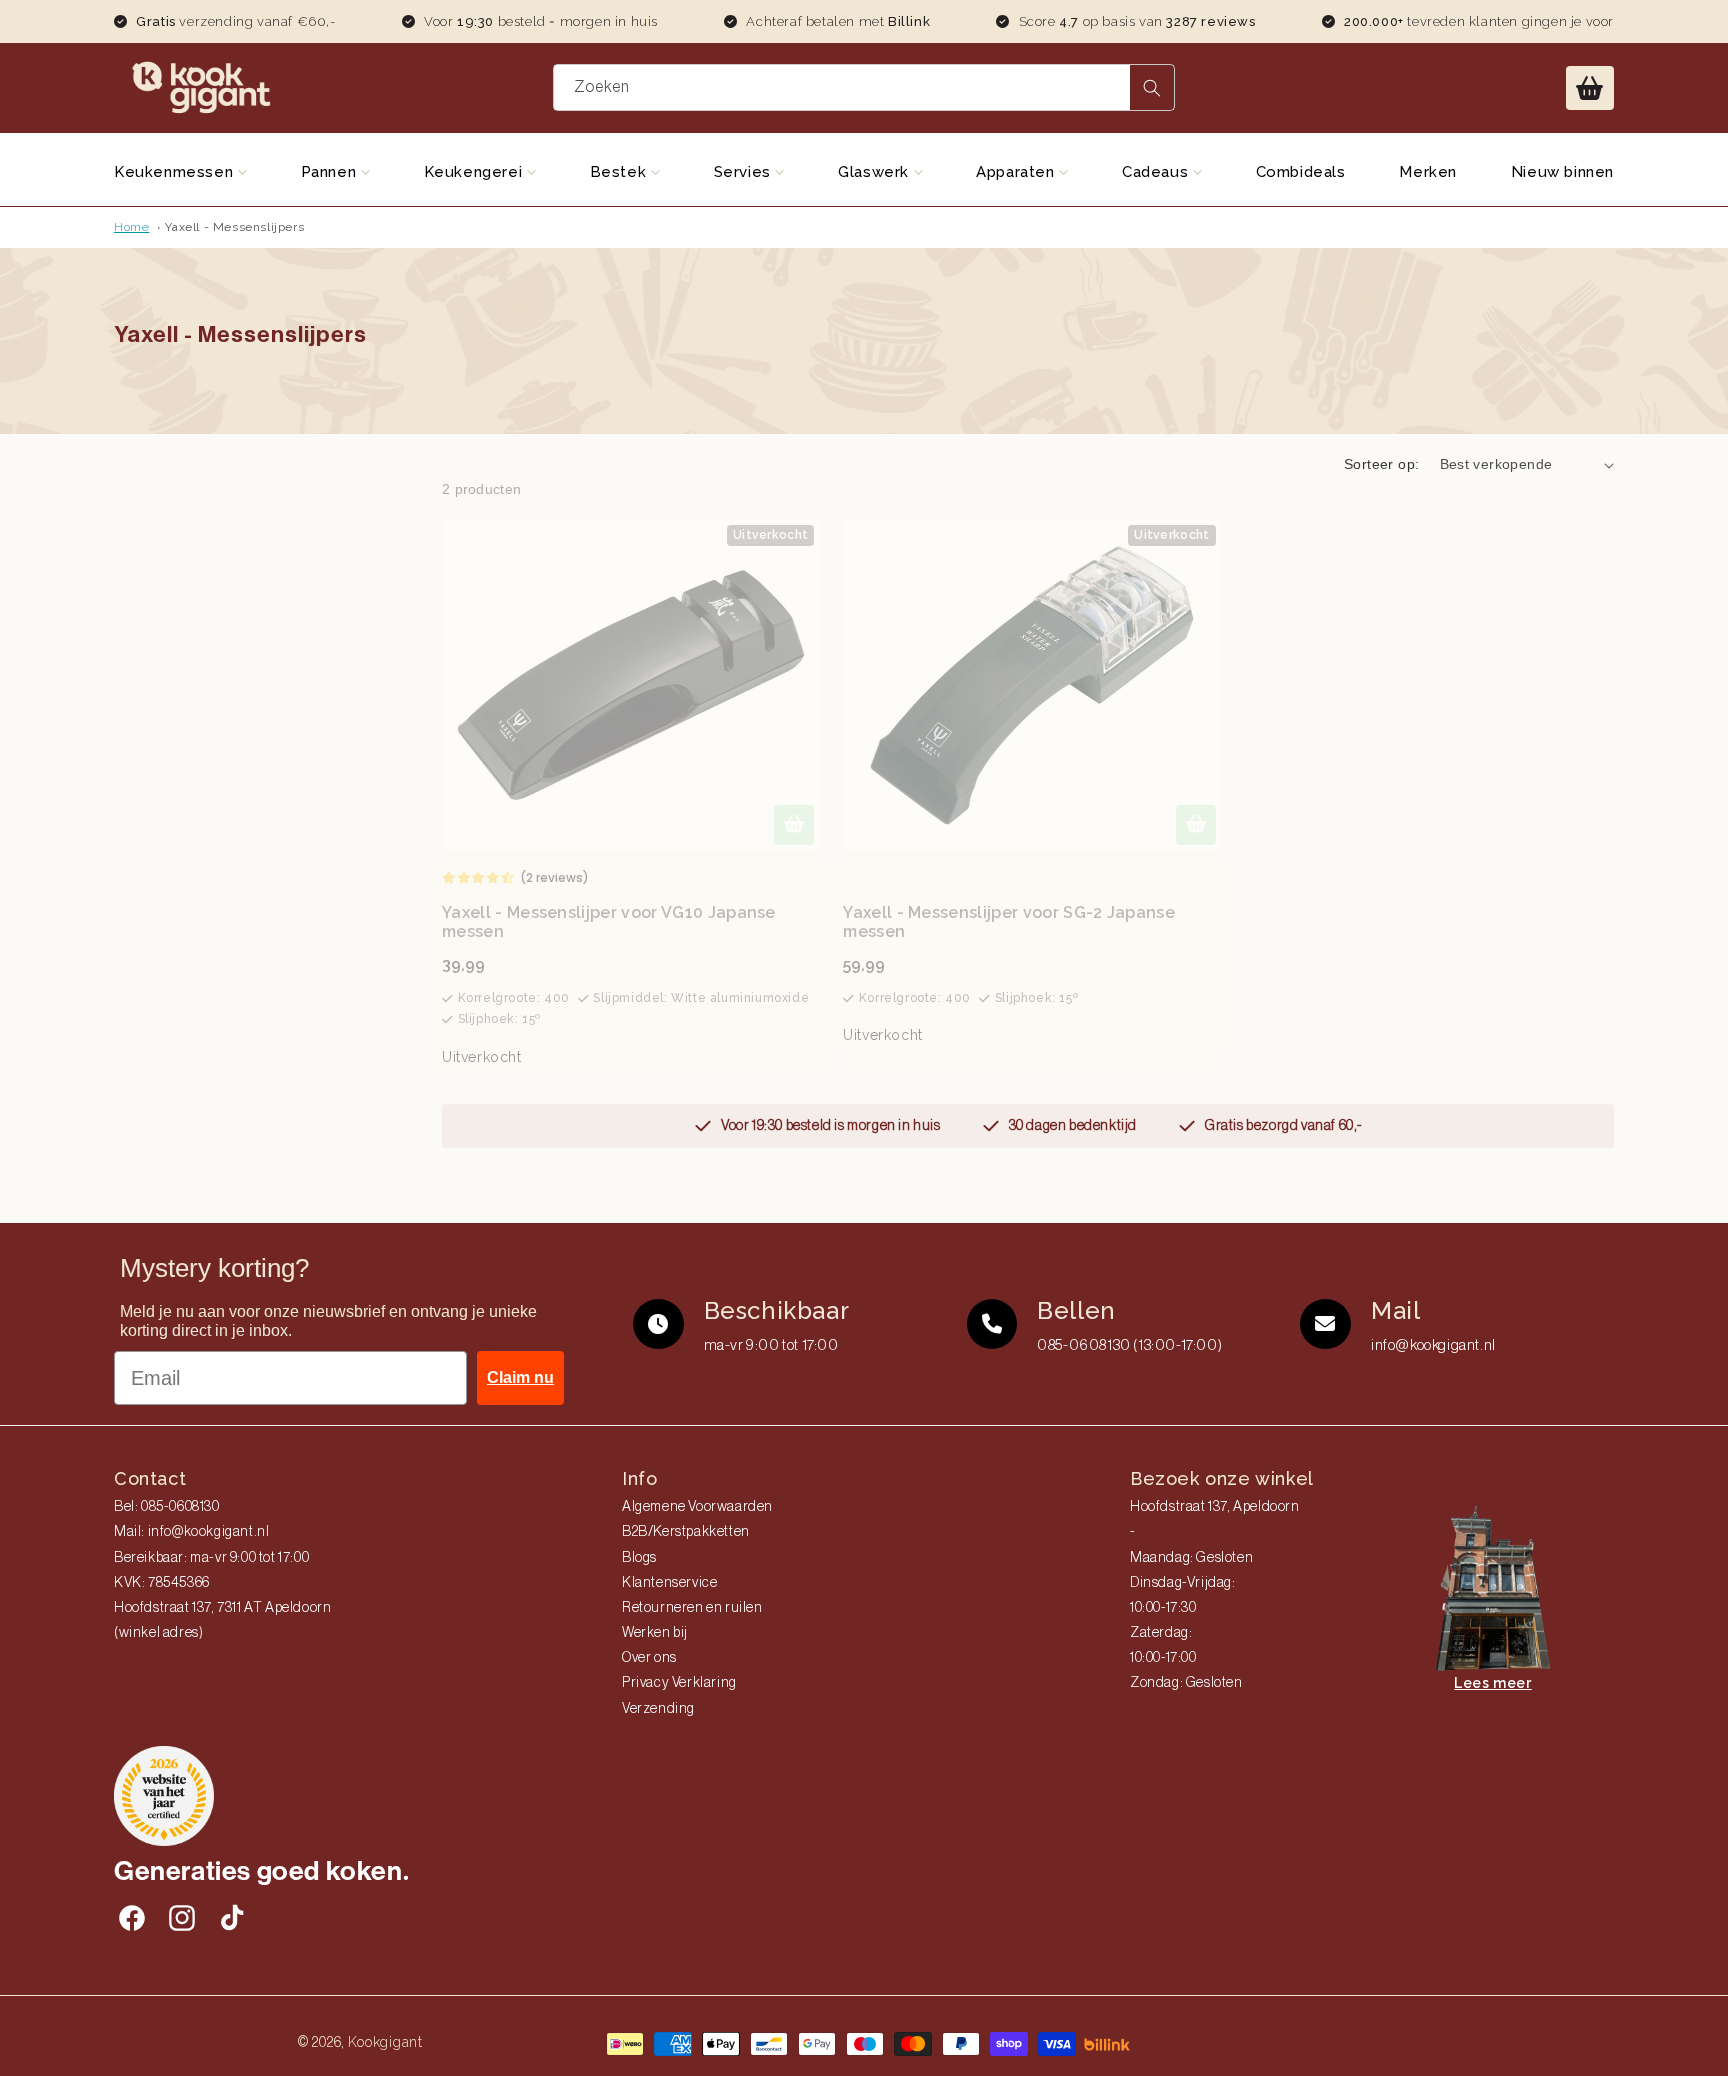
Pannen (331, 172)
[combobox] (864, 87)
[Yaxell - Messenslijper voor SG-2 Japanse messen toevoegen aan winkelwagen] (1196, 825)
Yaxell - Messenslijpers (234, 227)
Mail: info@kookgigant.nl (191, 1532)
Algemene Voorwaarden (697, 1507)
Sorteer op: (1381, 464)
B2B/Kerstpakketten (686, 1532)
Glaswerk (875, 172)
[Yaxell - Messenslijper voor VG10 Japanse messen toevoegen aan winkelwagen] (794, 825)
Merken (1428, 172)
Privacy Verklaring (679, 1683)
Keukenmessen (176, 172)
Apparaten (1017, 172)
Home (131, 227)
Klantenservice (669, 1583)
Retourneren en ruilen (692, 1608)
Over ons (649, 1658)
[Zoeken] (1152, 87)
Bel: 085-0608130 (167, 1507)
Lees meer (1492, 1683)
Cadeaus (1157, 172)
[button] (1590, 88)
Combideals (1301, 172)
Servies (745, 172)
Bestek (620, 172)
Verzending (658, 1709)
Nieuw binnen (1562, 172)
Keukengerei (475, 172)
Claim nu (520, 1377)
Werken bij (655, 1633)
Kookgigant (385, 2042)
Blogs (639, 1558)
